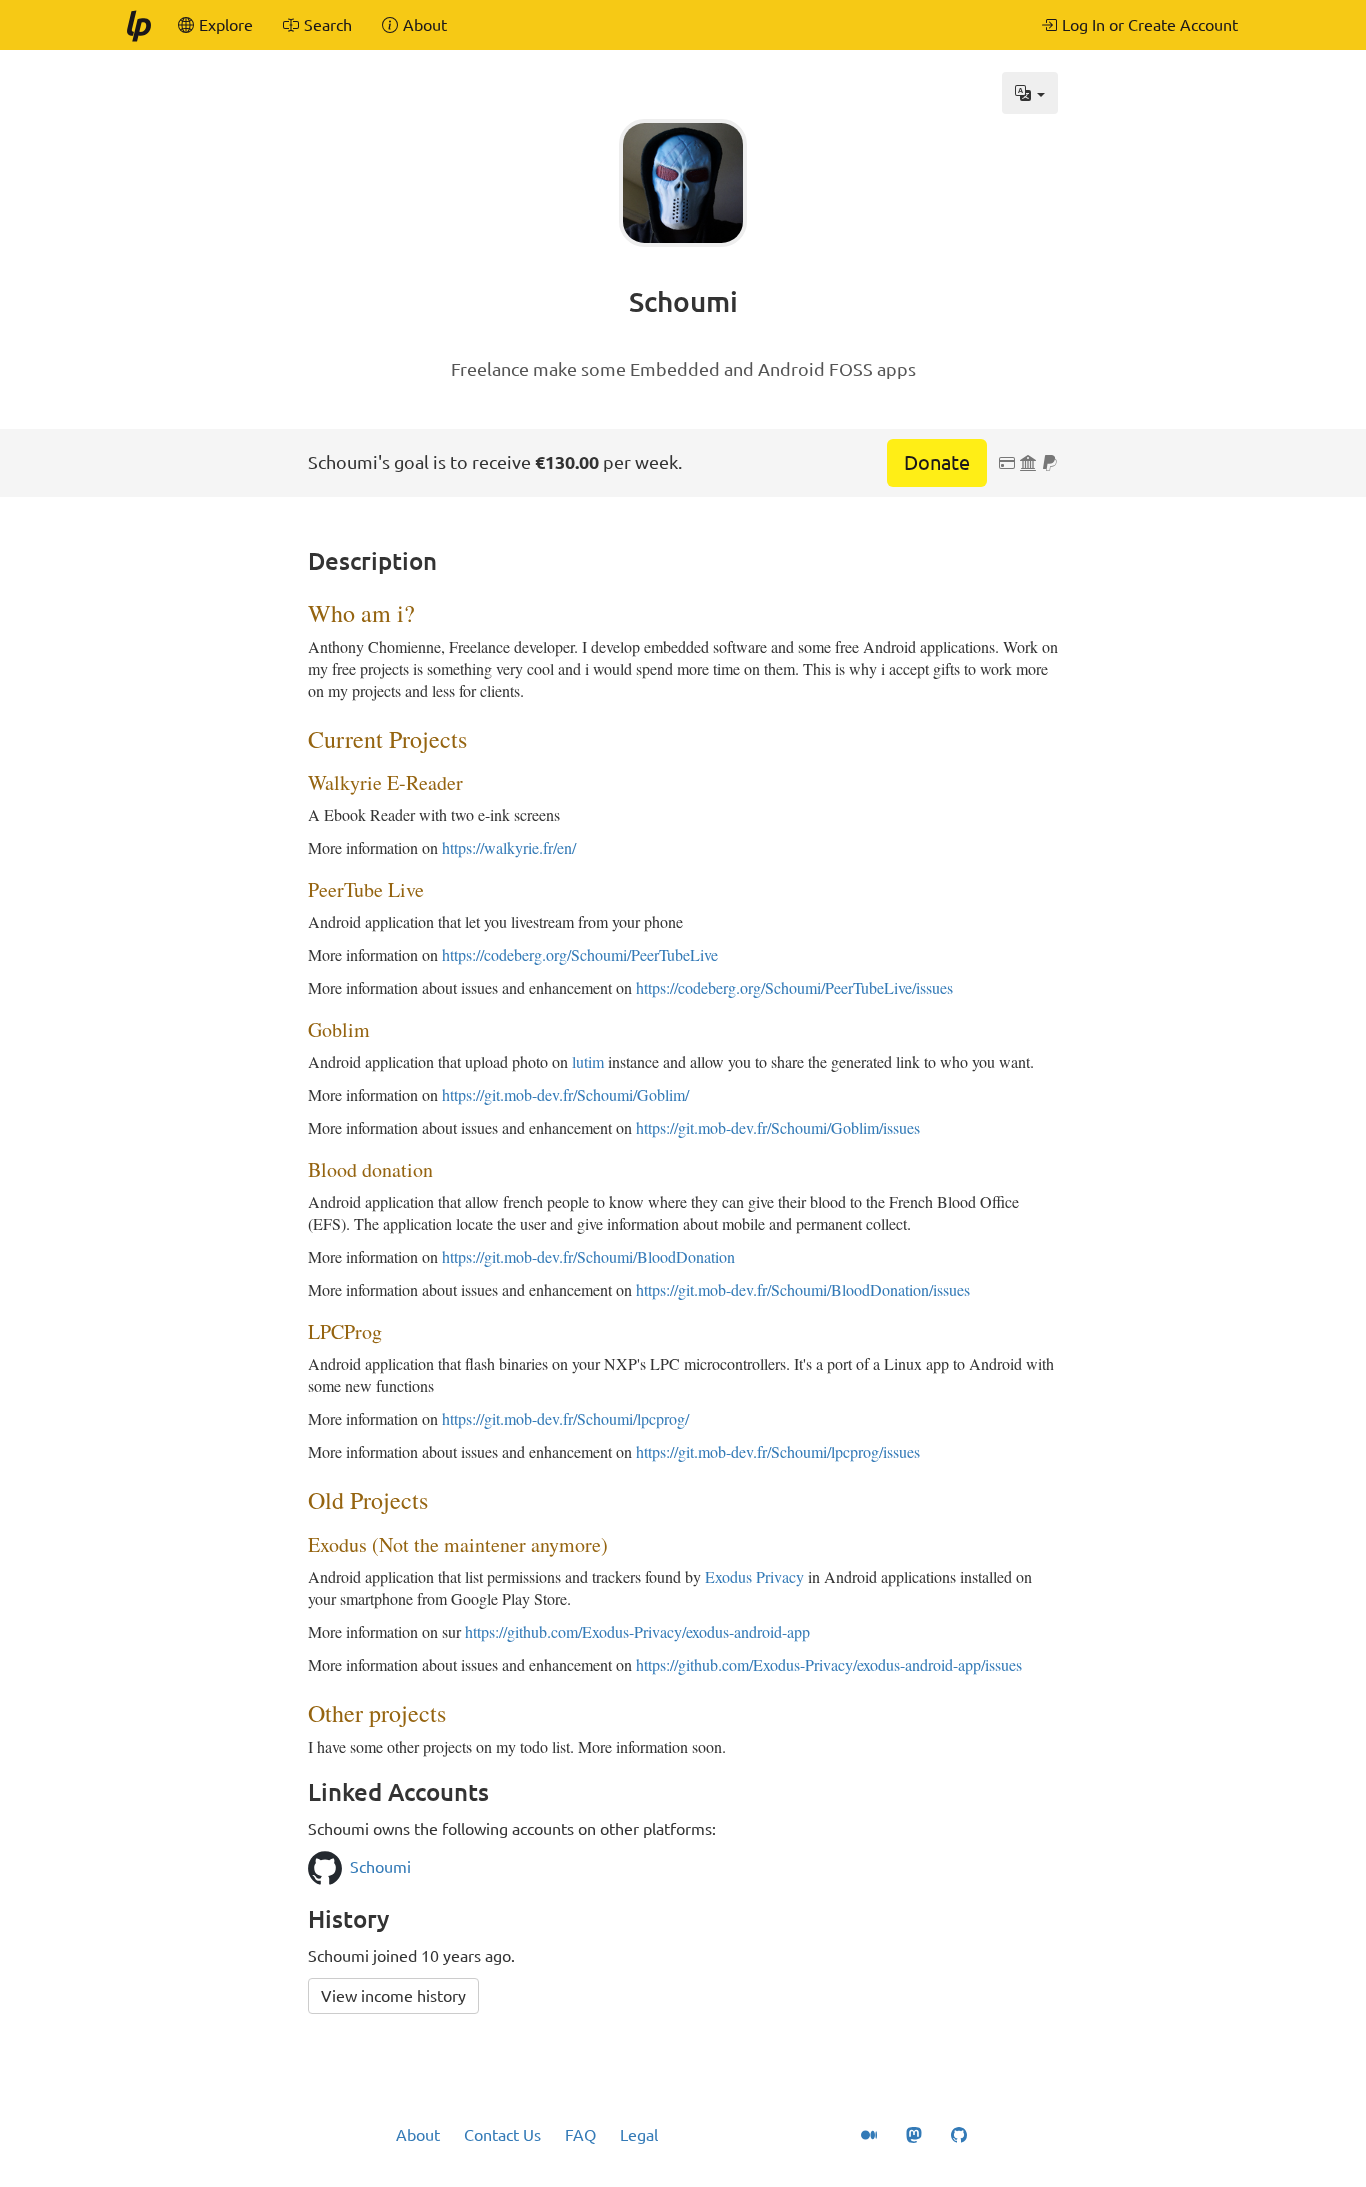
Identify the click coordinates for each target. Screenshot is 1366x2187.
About (418, 2135)
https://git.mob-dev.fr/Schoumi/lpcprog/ (565, 1418)
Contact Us (502, 2135)
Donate (937, 462)
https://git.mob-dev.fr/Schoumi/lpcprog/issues (778, 1451)
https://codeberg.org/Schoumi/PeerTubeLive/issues (794, 987)
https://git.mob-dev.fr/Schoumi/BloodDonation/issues (803, 1289)
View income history (393, 1996)
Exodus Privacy (754, 1576)
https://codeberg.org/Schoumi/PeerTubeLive (580, 954)
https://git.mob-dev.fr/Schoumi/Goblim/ (565, 1094)
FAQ (580, 2135)
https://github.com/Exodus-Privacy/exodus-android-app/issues (829, 1664)
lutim (588, 1061)
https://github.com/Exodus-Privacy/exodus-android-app (637, 1631)
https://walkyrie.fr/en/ (509, 847)
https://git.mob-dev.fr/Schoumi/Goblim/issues (778, 1127)
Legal (639, 2135)
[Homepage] (138, 25)
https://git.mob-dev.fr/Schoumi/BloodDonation (588, 1256)
